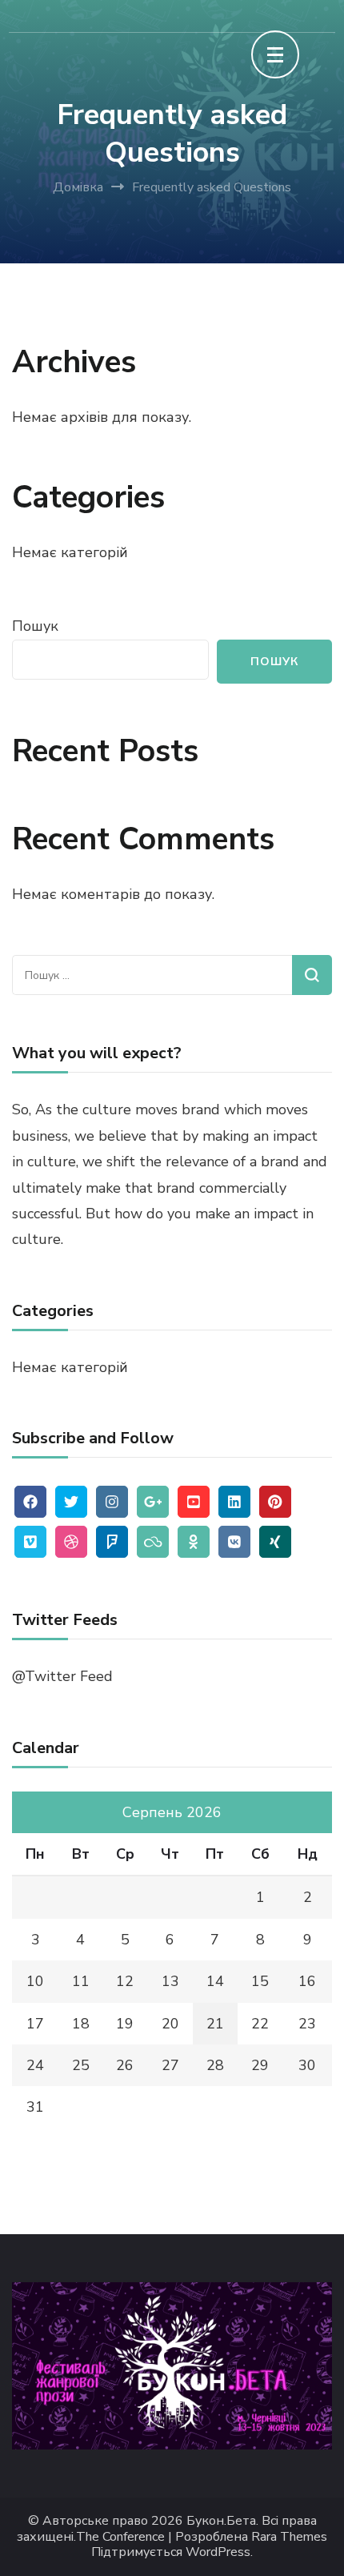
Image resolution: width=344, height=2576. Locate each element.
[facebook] (30, 1502)
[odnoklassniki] (194, 1542)
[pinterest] (275, 1502)
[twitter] (71, 1502)
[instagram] (112, 1502)
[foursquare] (112, 1542)
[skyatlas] (153, 1542)
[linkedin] (234, 1502)
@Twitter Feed (62, 1676)
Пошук (35, 626)
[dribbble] (71, 1542)
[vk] (234, 1542)
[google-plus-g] (153, 1502)
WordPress (218, 2552)
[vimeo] (30, 1542)
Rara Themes (289, 2537)
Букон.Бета (221, 2521)
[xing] (275, 1542)
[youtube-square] (194, 1502)
